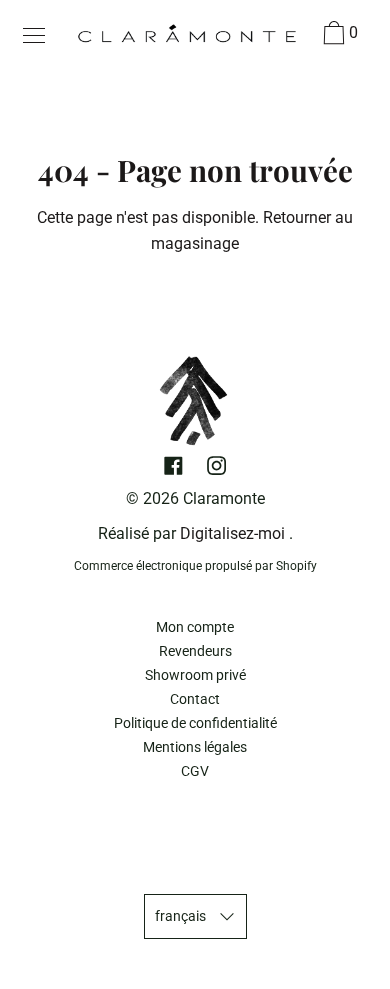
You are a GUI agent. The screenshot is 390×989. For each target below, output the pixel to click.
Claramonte (224, 498)
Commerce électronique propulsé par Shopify (195, 566)
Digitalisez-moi (232, 533)
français (180, 916)
